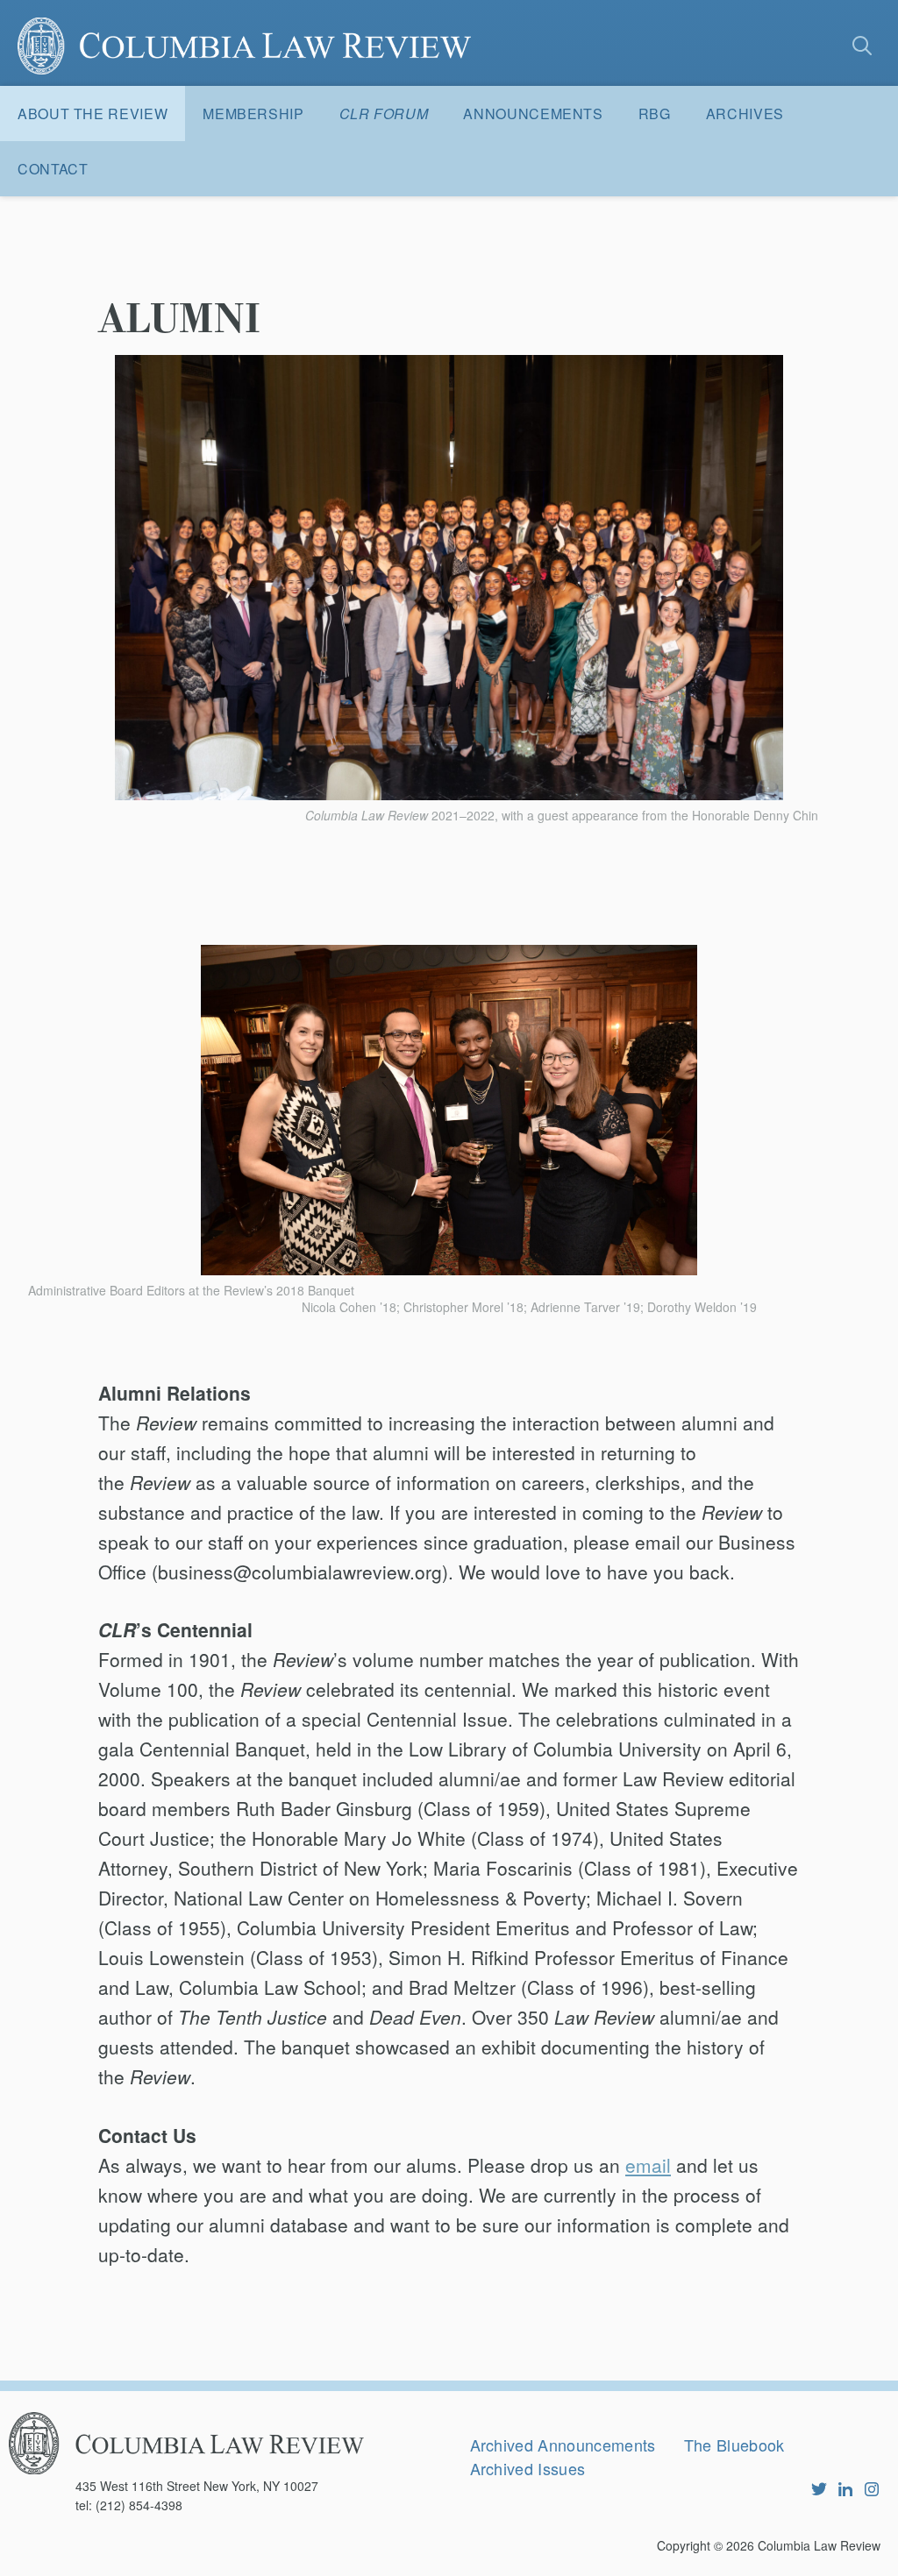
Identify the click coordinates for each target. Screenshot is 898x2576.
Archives (745, 114)
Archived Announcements (563, 2445)
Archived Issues (528, 2468)
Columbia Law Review (819, 2545)
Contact (53, 169)
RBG (655, 114)
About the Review (93, 114)
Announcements (533, 114)
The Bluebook (734, 2445)
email (648, 2165)
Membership (253, 114)
